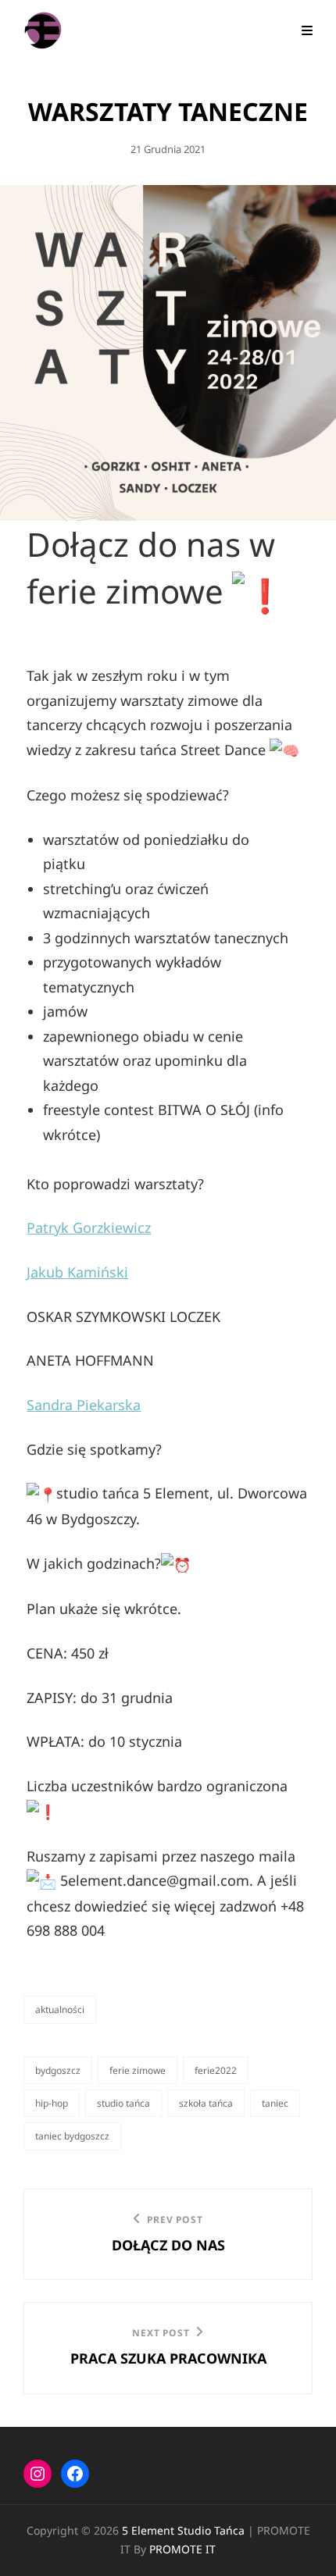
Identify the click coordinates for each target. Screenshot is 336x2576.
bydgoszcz (58, 2070)
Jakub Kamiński (77, 1272)
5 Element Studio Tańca (183, 2530)
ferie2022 (216, 2070)
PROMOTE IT (182, 2549)
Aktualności (60, 2009)
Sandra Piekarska (84, 1405)
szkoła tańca (206, 2103)
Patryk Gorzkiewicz (89, 1227)
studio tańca (123, 2103)
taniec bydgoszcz (72, 2136)
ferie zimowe (138, 2070)
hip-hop (52, 2103)
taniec (275, 2103)
